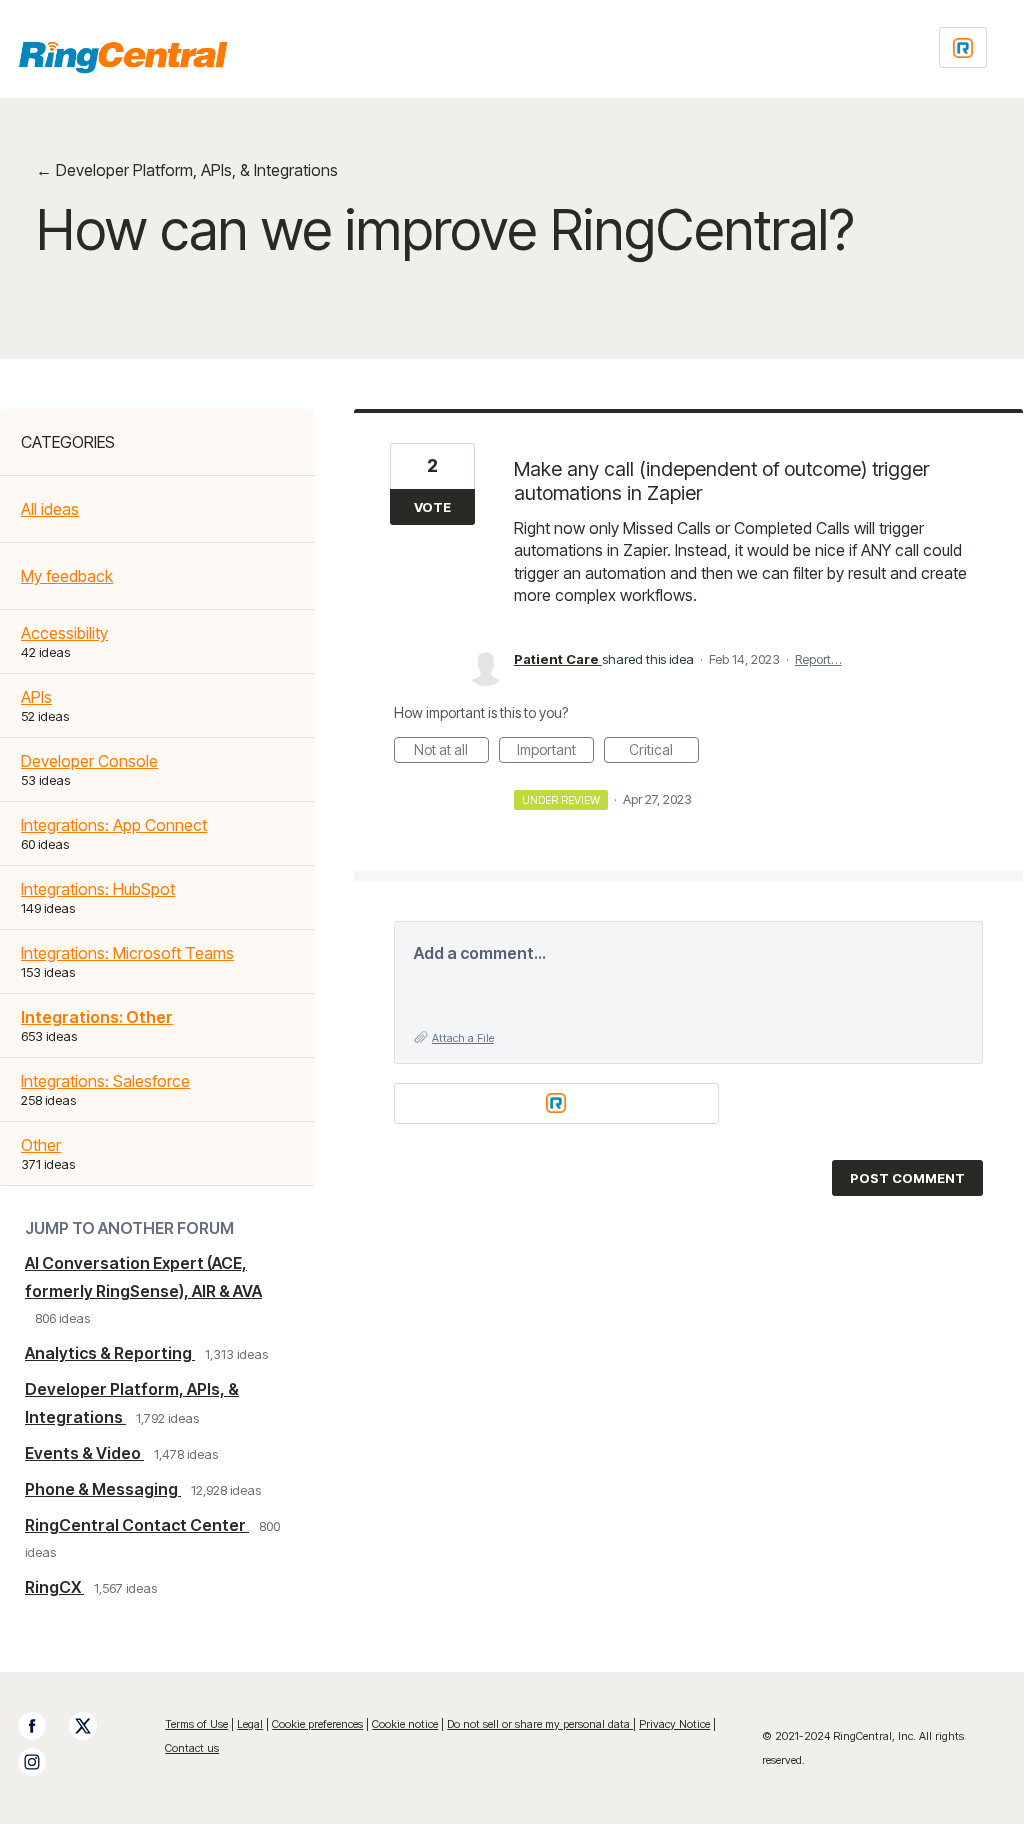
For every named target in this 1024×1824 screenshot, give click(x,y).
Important (555, 752)
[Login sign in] (963, 47)
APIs (36, 697)
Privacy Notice (674, 1724)
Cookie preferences (317, 1724)
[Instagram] (42, 1762)
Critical (664, 752)
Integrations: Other (97, 1017)
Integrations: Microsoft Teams (127, 953)
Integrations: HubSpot (98, 889)
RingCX (54, 1587)
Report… (818, 659)
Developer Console (89, 761)
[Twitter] (93, 1726)
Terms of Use (196, 1724)
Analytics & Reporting (110, 1353)
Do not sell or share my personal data (540, 1724)
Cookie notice (405, 1724)
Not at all (451, 752)
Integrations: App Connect (114, 825)
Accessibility (64, 633)
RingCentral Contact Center (137, 1525)
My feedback (67, 576)
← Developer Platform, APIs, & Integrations (187, 170)
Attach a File (463, 1038)
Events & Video (84, 1453)
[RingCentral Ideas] (123, 57)
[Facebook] (42, 1726)
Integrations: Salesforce (105, 1081)
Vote (432, 507)
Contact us (192, 1748)
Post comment (907, 1178)
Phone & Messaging (103, 1489)
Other (41, 1145)
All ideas (50, 509)
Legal (250, 1724)
